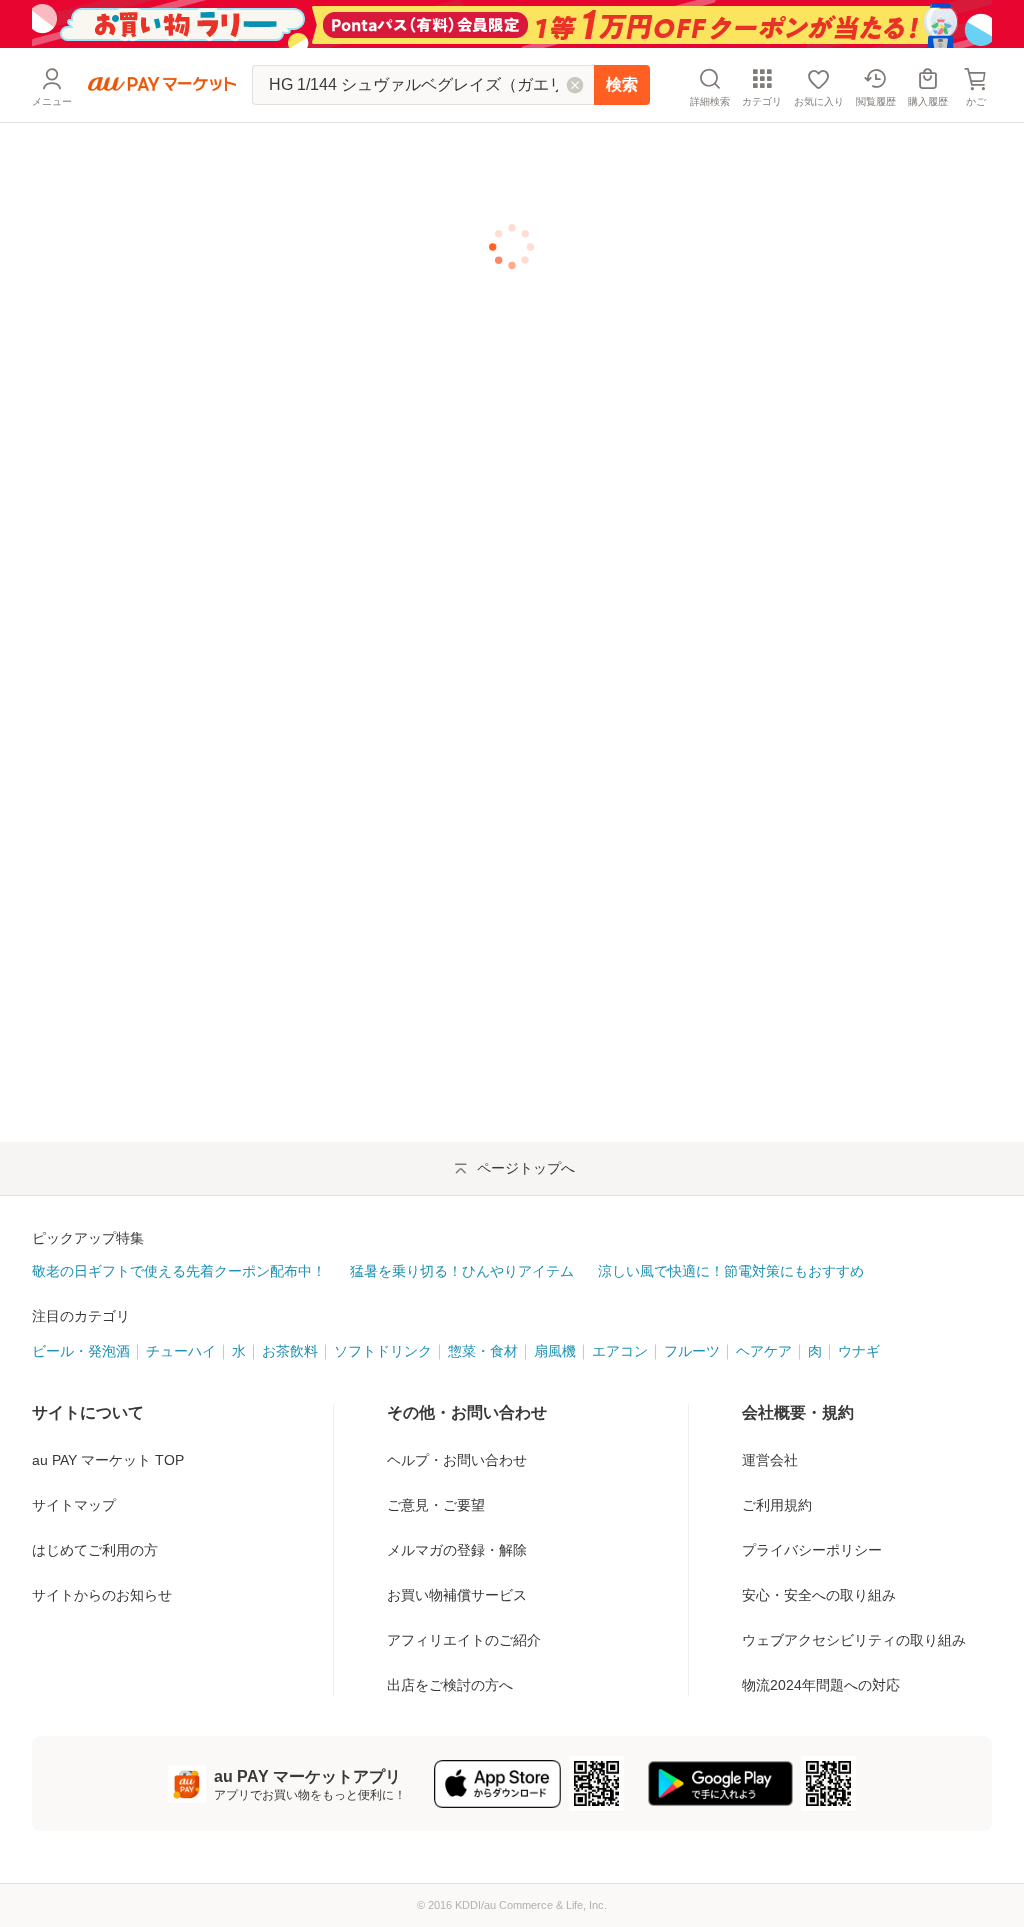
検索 (622, 84)
